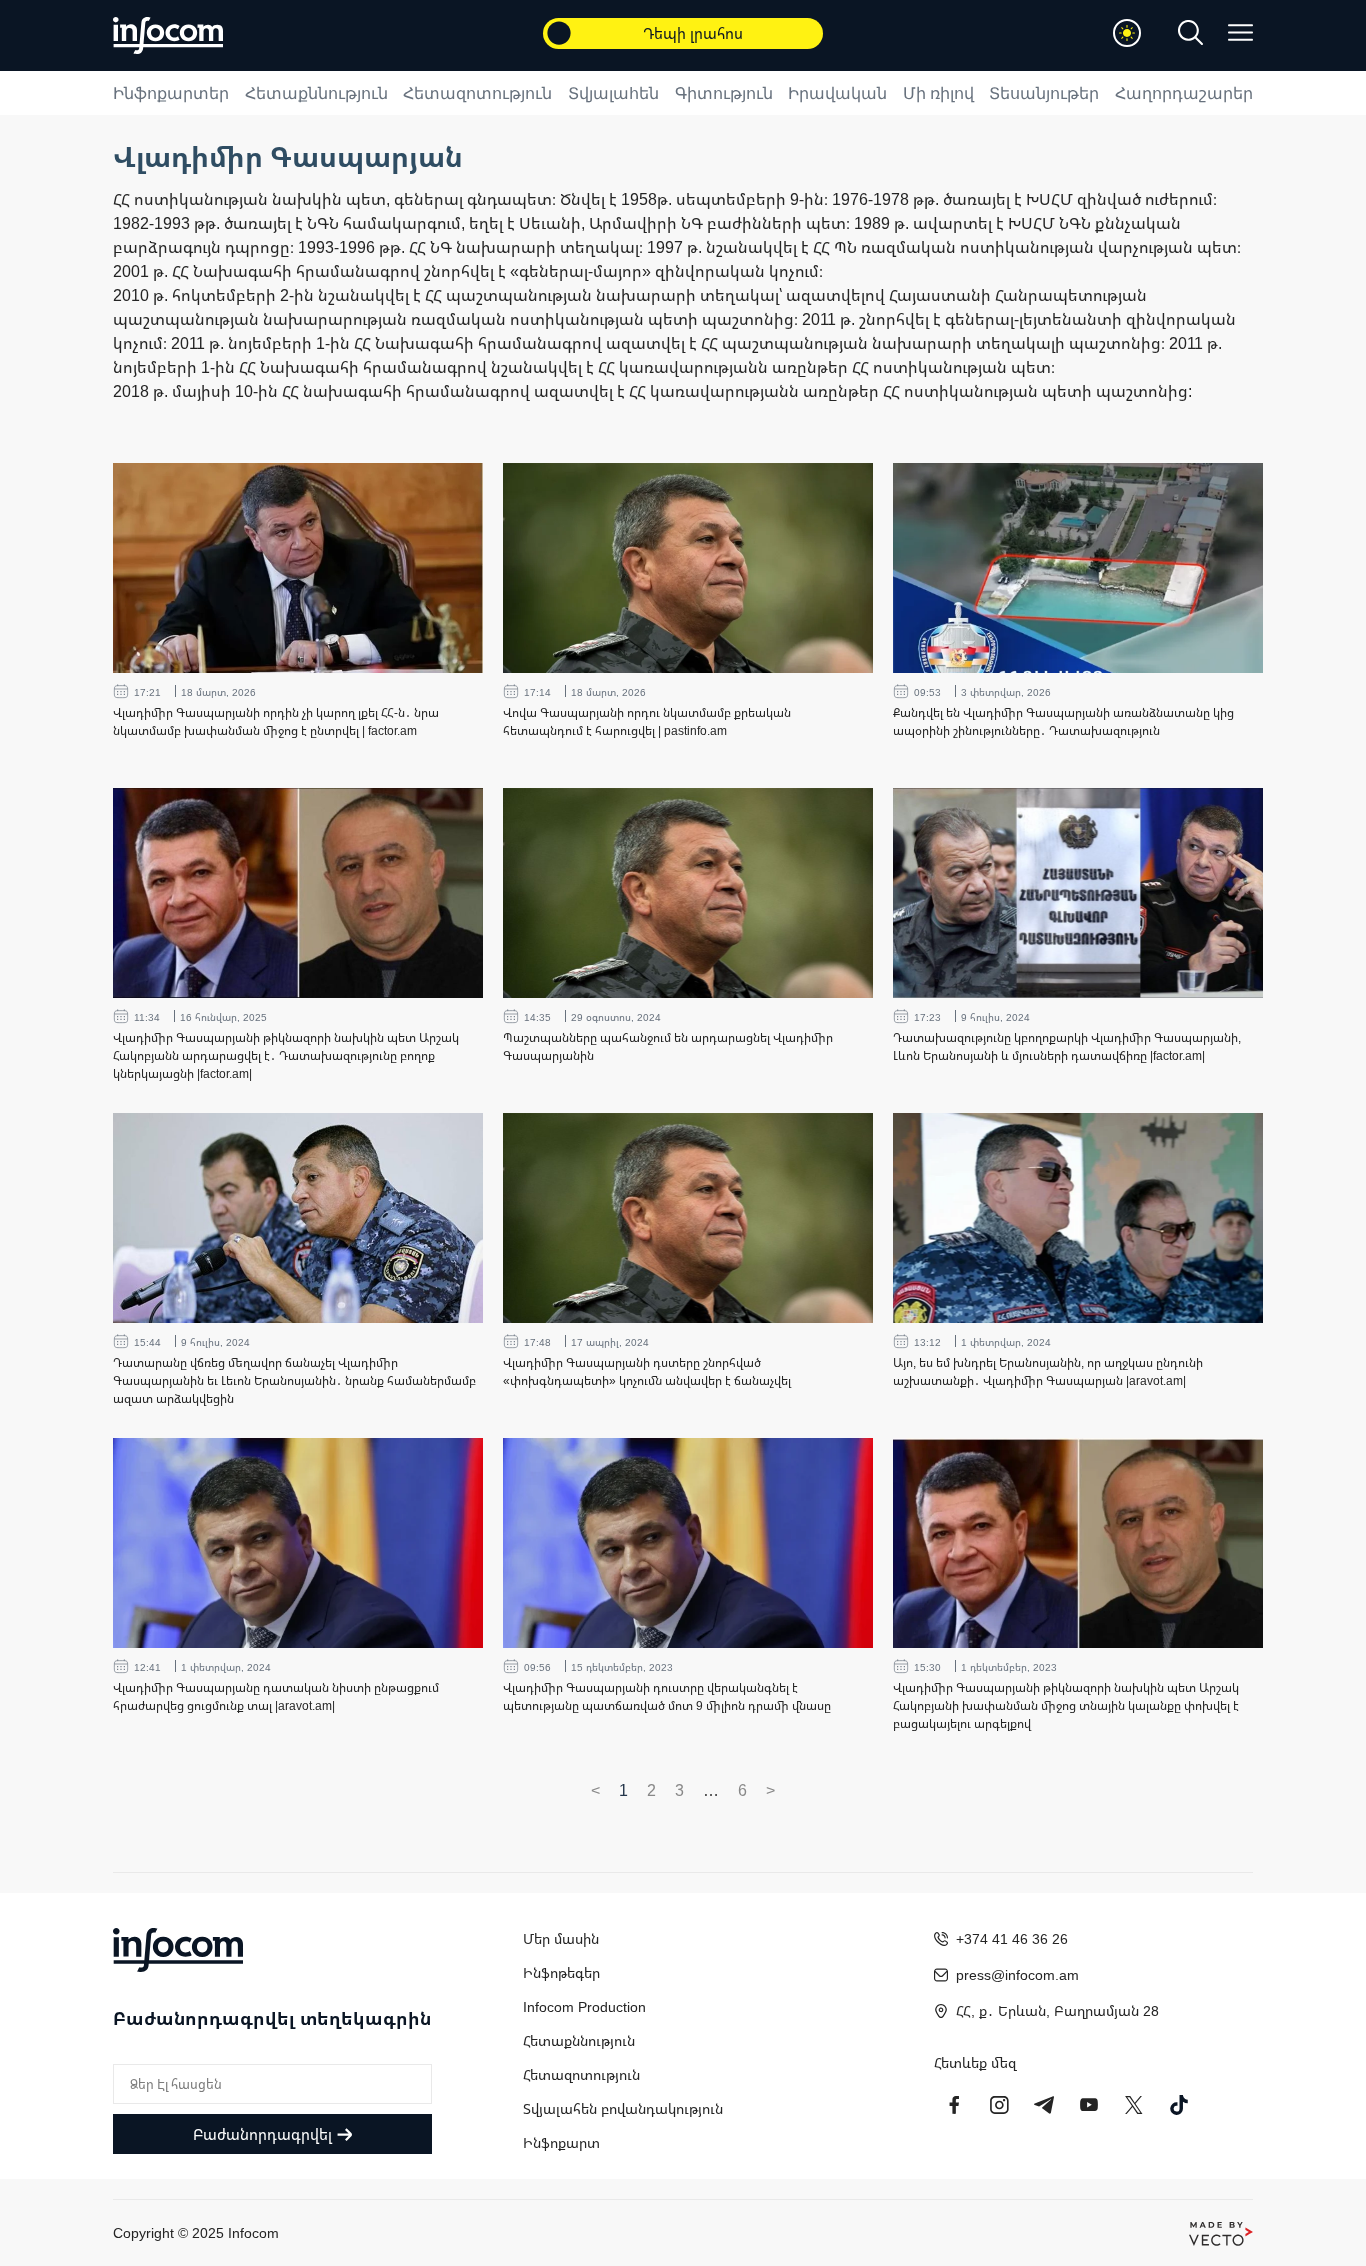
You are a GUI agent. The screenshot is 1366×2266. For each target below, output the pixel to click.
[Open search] (1190, 32)
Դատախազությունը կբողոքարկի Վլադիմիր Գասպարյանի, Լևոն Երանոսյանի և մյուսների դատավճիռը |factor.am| (1067, 1046)
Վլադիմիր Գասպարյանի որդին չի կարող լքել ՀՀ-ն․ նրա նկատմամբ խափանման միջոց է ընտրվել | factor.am (276, 721)
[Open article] (298, 568)
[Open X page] (1134, 2105)
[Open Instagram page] (999, 2105)
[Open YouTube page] (1089, 2105)
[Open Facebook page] (954, 2105)
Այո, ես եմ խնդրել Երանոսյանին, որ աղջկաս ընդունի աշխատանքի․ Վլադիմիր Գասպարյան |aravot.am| (1048, 1371)
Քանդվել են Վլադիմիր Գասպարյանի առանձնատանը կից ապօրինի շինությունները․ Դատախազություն (1063, 721)
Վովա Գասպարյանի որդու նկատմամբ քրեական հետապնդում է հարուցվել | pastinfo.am (647, 721)
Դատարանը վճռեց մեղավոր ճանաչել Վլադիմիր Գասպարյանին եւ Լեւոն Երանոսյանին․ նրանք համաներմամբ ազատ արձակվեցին (294, 1380)
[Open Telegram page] (1044, 2105)
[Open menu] (1240, 32)
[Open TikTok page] (1179, 2105)
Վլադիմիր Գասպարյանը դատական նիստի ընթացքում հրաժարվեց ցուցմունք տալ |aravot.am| (276, 1696)
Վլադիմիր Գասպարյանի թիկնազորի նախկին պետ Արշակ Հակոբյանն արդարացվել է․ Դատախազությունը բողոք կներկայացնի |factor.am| (286, 1055)
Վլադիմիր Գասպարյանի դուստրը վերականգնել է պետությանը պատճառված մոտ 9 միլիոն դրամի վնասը (667, 1696)
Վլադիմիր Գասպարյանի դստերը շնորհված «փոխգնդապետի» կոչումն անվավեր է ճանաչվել (647, 1371)
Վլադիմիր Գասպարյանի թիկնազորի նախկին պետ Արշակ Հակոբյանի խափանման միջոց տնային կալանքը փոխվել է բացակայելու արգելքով (1066, 1705)
